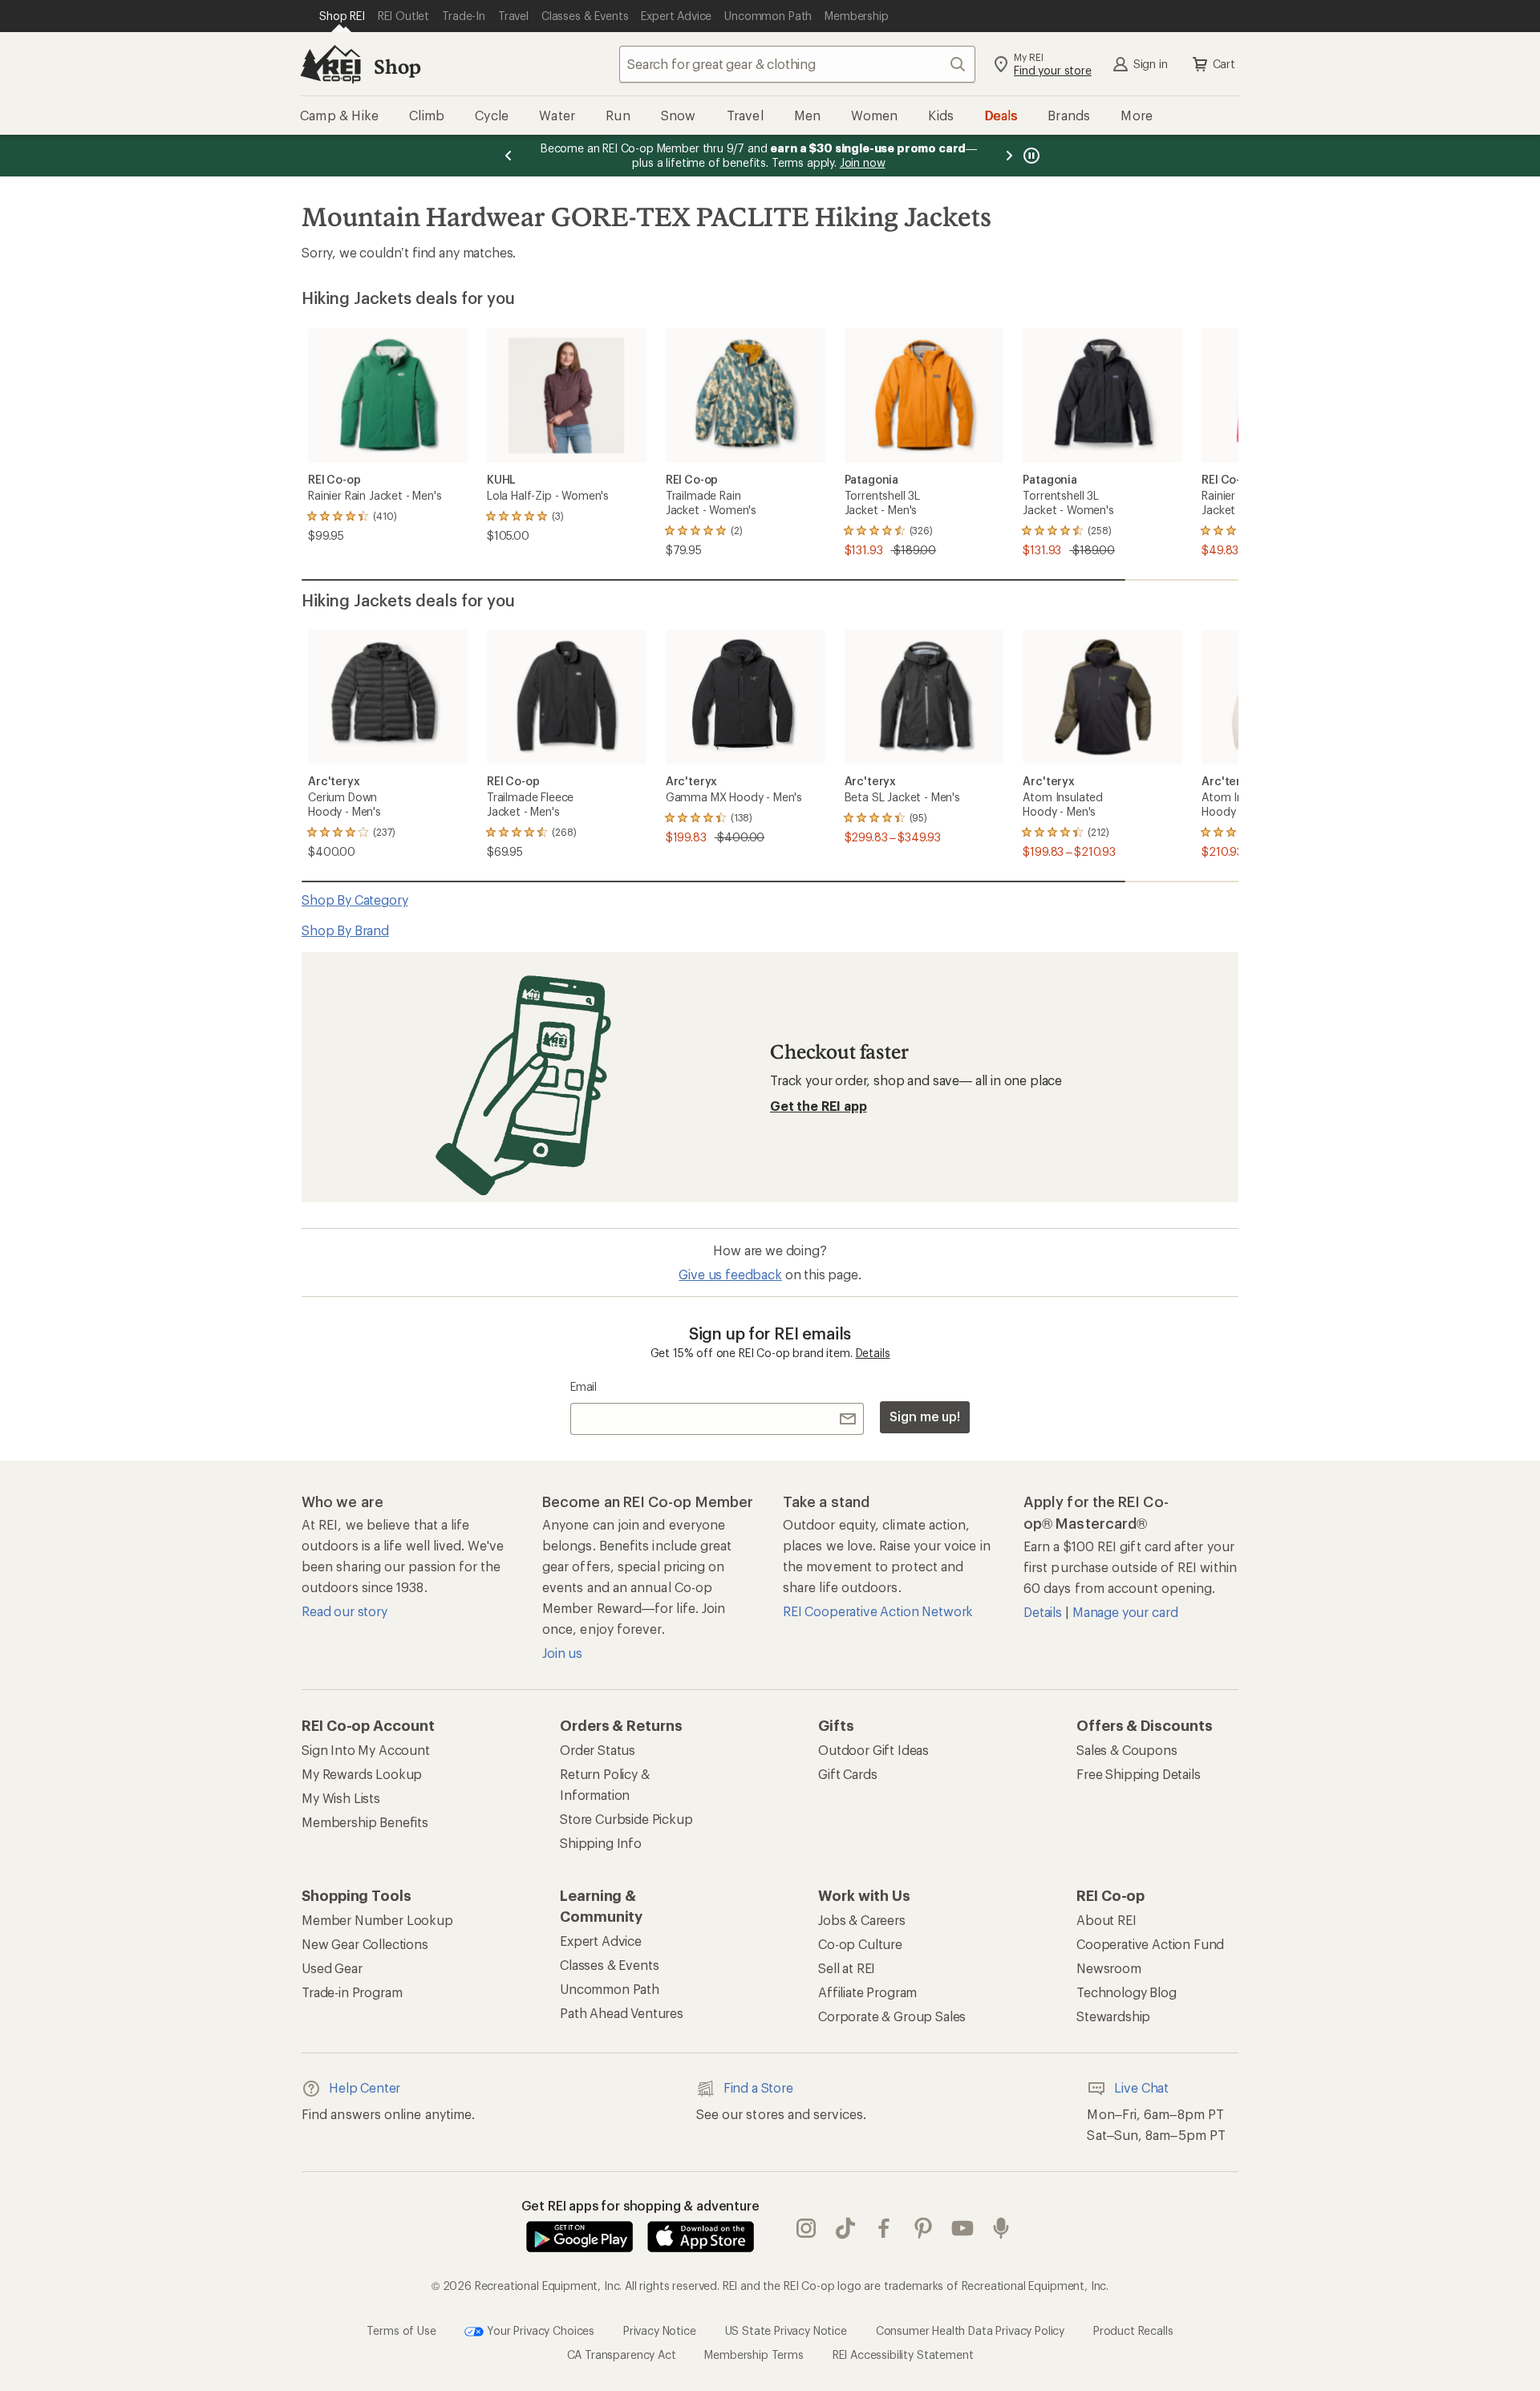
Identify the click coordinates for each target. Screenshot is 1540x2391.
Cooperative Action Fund (1150, 1944)
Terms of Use (401, 2330)
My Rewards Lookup (362, 1774)
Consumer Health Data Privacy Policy (970, 2330)
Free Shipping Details (1139, 1774)
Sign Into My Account (366, 1750)
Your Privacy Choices (539, 2330)
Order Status (598, 1750)
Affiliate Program (867, 1992)
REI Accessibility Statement (903, 2355)
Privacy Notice (660, 2330)
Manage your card (1125, 1612)
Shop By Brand (345, 930)
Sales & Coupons (1127, 1750)
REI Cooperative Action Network (878, 1611)
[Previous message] (509, 156)
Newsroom (1109, 1968)
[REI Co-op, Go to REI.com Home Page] (330, 64)
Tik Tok (846, 2228)
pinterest (924, 2228)
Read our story (344, 1611)
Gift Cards (847, 1774)
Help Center (365, 2087)
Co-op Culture (860, 1944)
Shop (397, 66)
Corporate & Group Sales (892, 2016)
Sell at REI (847, 1968)
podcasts (1001, 2228)
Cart (1224, 64)
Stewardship (1113, 2016)
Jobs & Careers (862, 1920)
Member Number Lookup (377, 1920)
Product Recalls (1133, 2330)
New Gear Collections (365, 1944)
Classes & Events (609, 1965)
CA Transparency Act (622, 2355)
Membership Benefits (365, 1822)
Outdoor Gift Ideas (873, 1750)
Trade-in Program (352, 1992)
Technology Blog (1127, 1992)
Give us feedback (730, 1274)
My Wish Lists (341, 1798)
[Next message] (1009, 156)
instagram (806, 2228)
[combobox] (797, 64)
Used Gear (332, 1968)
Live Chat (1141, 2087)
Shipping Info (601, 1843)
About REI (1106, 1920)
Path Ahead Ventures (622, 2013)
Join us (562, 1653)
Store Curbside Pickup (626, 1819)
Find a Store (758, 2087)
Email (584, 1386)
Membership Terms (754, 2355)
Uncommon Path (610, 1989)
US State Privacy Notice (786, 2330)
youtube (963, 2228)
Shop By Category (355, 900)
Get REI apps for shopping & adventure (640, 2205)
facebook (884, 2228)
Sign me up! (925, 1416)
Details (873, 1353)
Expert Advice (601, 1941)
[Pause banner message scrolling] (1030, 156)
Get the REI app (819, 1106)
